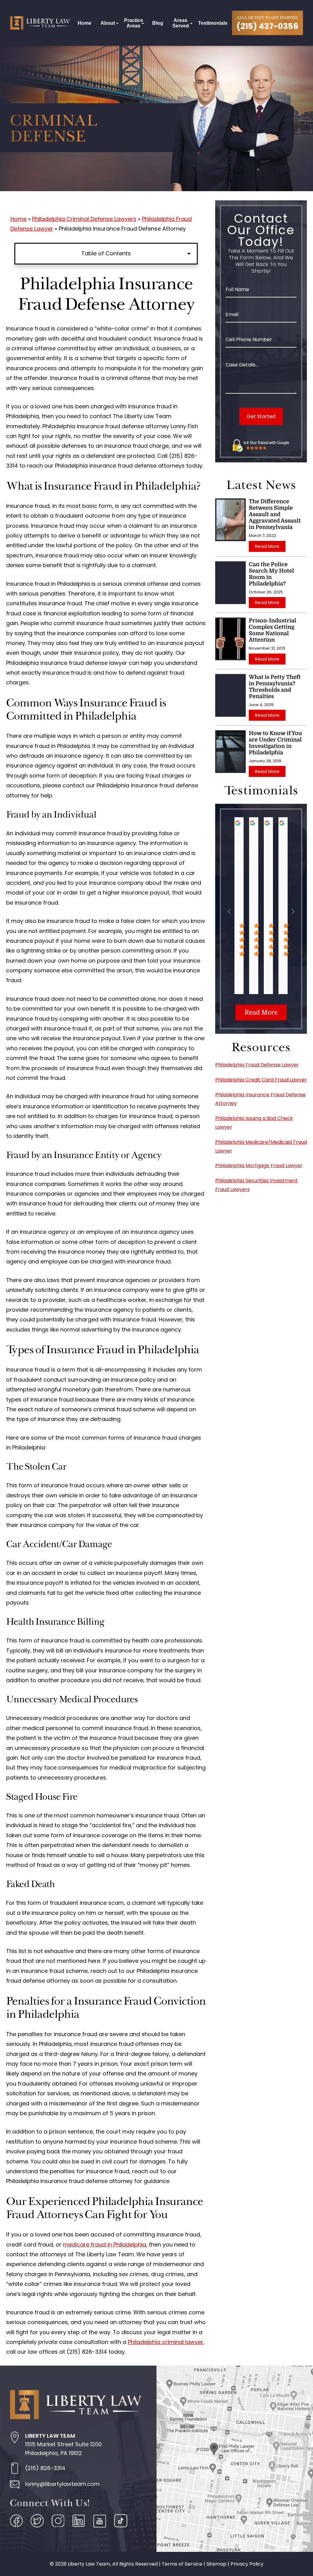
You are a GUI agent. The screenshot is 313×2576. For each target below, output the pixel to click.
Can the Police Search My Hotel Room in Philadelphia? (271, 574)
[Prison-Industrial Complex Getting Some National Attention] (230, 639)
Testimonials (213, 23)
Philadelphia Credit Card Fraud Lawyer (261, 1080)
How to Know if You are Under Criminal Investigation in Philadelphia (275, 743)
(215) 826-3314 (45, 2468)
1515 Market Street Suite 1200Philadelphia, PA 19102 (63, 2445)
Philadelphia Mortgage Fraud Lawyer (259, 1166)
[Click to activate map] (235, 2458)
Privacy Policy (247, 2564)
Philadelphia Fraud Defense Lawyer (257, 1065)
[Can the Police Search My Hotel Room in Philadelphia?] (230, 583)
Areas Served (181, 23)
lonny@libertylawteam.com (62, 2484)
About (108, 23)
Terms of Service (182, 2564)
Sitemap (216, 2564)
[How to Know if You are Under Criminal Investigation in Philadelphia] (230, 752)
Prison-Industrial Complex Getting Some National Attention (272, 630)
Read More (267, 546)
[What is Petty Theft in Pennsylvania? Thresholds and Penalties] (230, 695)
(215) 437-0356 (267, 26)
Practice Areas (134, 23)
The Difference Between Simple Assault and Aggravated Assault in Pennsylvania (275, 514)
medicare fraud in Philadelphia (105, 2244)
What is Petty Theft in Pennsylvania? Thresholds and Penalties (275, 687)
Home (85, 23)
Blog (158, 23)
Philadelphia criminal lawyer (166, 2342)
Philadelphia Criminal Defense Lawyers (84, 219)
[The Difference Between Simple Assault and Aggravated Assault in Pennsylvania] (230, 520)
